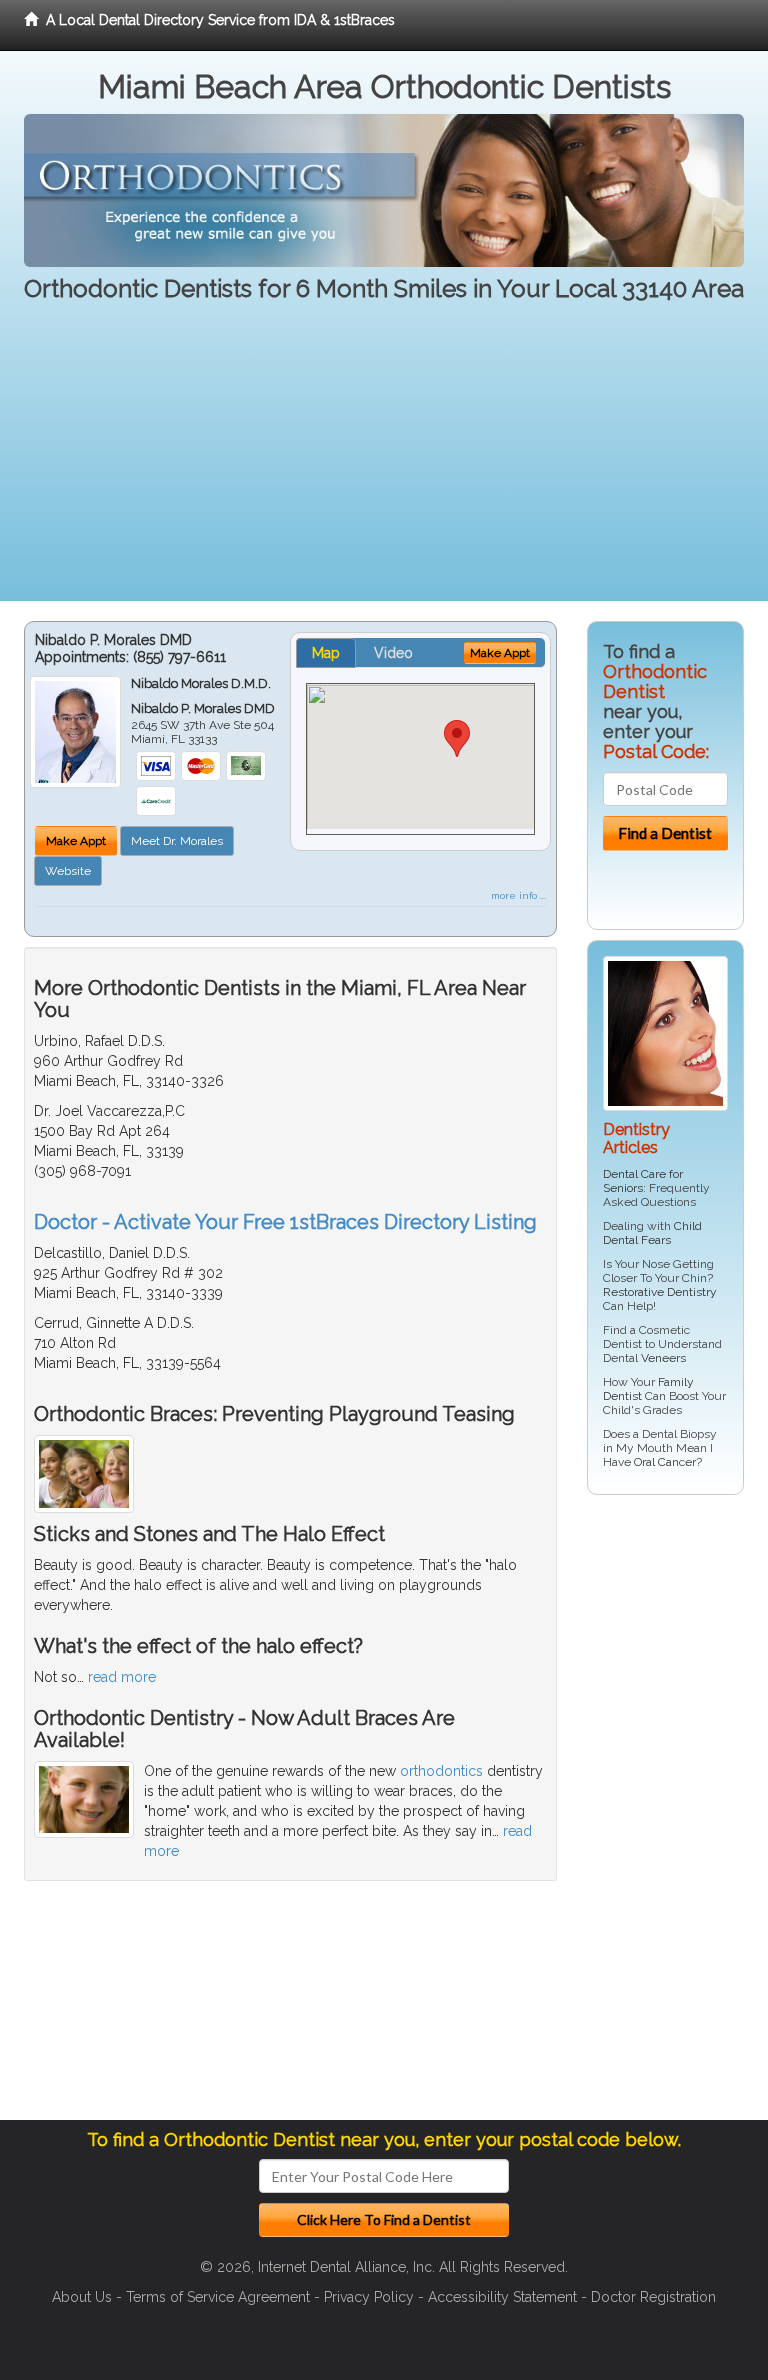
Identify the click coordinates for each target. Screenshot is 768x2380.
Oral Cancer (665, 1462)
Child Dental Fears (652, 1233)
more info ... (518, 895)
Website (68, 871)
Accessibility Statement (502, 2297)
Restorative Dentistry (660, 1292)
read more (122, 1677)
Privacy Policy (369, 2297)
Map (326, 653)
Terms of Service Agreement (218, 2297)
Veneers (663, 1358)
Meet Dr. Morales (177, 841)
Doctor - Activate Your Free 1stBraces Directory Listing (285, 1222)
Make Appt (76, 841)
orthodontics (441, 1771)
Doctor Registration (653, 2297)
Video (393, 653)
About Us (82, 2297)
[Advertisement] (384, 461)
